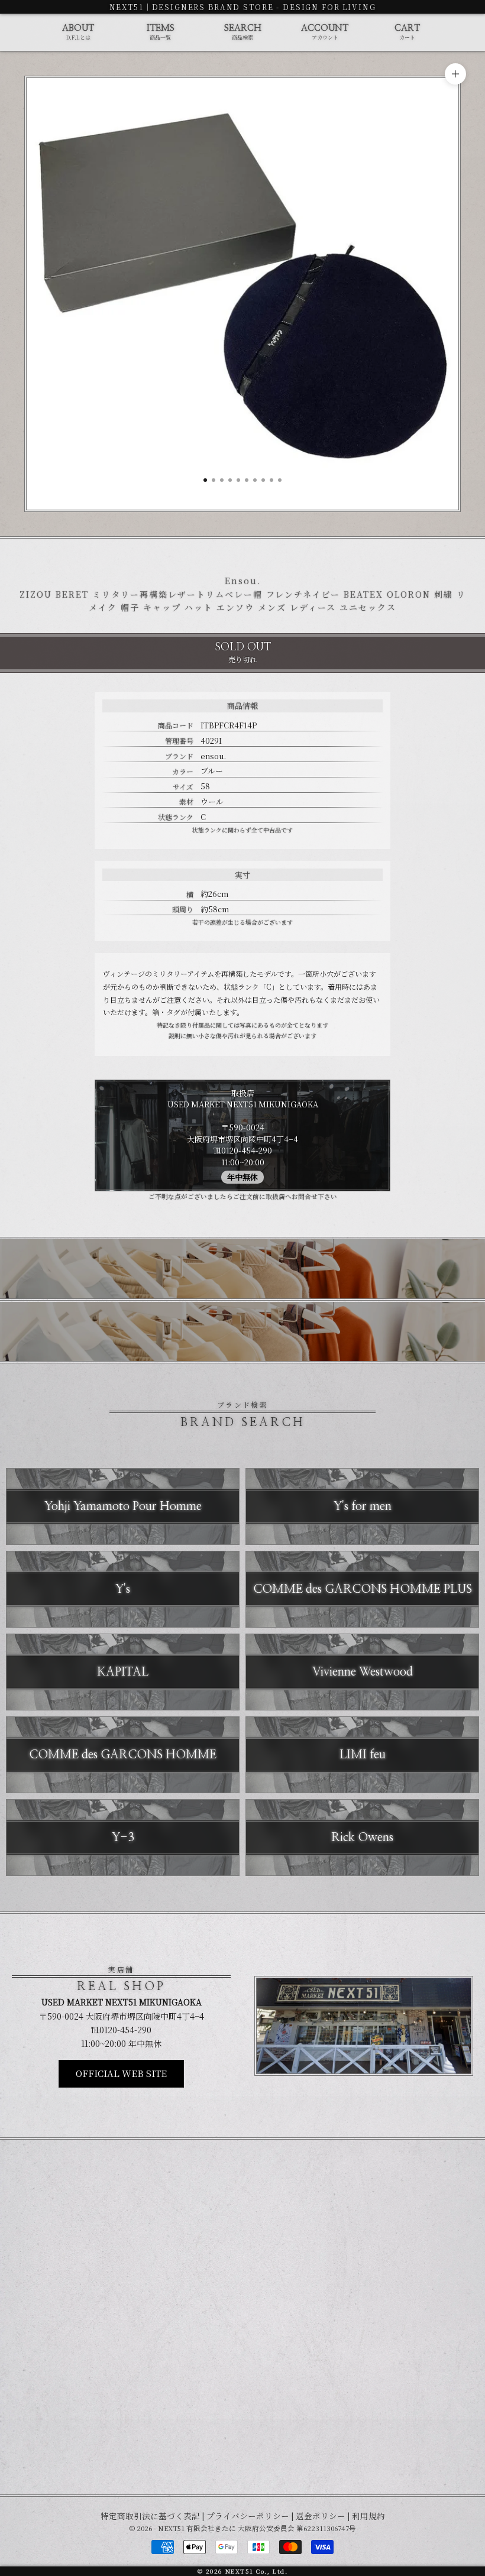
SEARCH (243, 33)
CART (407, 33)
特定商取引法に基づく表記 (150, 2516)
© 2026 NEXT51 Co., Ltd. (242, 2571)
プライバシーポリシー (248, 2516)
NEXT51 (127, 7)
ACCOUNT (325, 33)
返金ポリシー (321, 2516)
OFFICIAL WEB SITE (121, 2073)
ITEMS (161, 33)
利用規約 (368, 2516)
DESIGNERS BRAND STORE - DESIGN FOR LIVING (264, 7)
